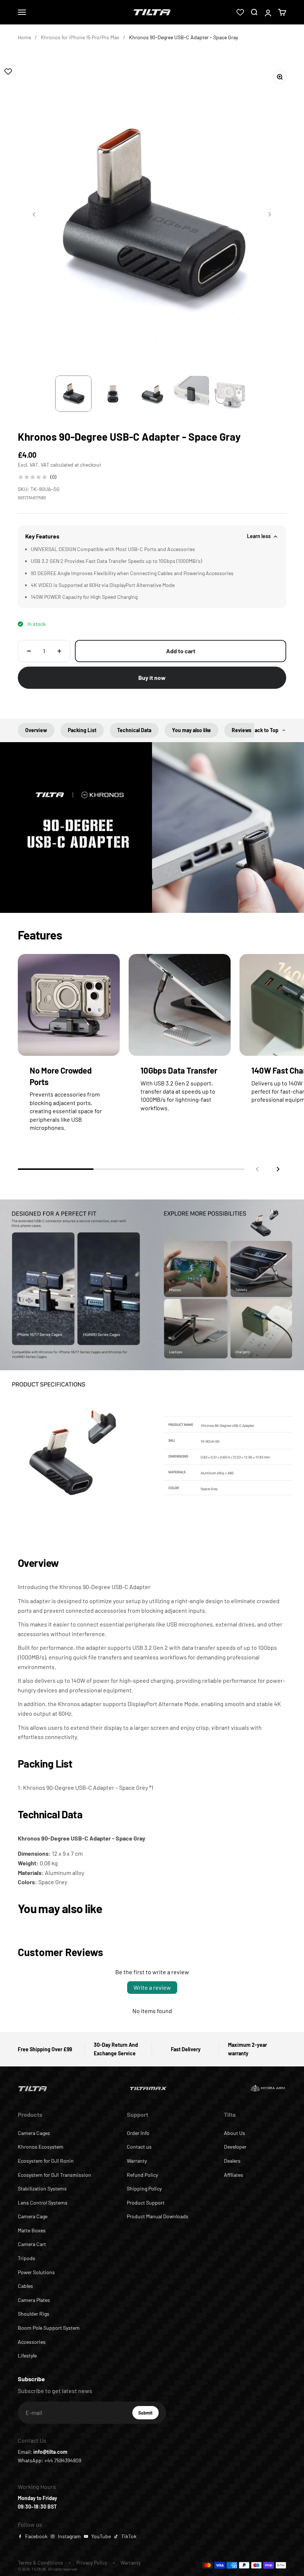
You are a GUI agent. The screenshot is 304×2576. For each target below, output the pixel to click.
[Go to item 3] (152, 394)
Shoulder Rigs (34, 2314)
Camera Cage (33, 2216)
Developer (235, 2147)
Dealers (232, 2161)
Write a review (152, 1987)
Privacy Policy (92, 2562)
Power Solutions (36, 2272)
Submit (148, 2415)
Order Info (138, 2133)
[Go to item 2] (113, 394)
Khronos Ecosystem (41, 2147)
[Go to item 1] (73, 394)
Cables (25, 2286)
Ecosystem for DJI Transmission (54, 2175)
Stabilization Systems (42, 2188)
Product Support (146, 2203)
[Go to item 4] (191, 394)
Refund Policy (142, 2175)
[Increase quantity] (59, 651)
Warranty (137, 2161)
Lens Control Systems (43, 2203)
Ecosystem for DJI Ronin (46, 2161)
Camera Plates (34, 2300)
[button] (278, 1169)
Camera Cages (34, 2133)
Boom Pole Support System (49, 2328)
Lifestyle (27, 2355)
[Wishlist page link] (240, 12)
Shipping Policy (144, 2188)
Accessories (32, 2342)
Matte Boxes (32, 2230)
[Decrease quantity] (29, 651)
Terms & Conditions (40, 2562)
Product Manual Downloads (158, 2216)
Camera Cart (32, 2244)
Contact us (139, 2147)
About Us (234, 2133)
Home (24, 37)
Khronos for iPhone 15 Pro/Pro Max (80, 37)
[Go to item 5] (231, 394)
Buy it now (152, 678)
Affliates (234, 2175)
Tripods (27, 2258)
